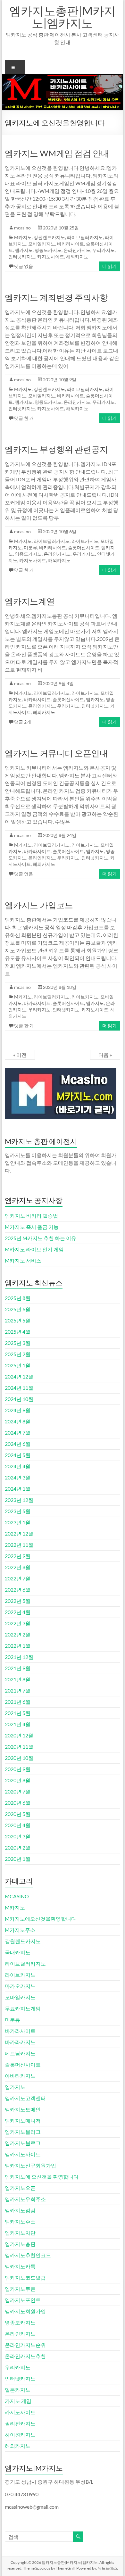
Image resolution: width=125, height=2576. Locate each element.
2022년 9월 (18, 1556)
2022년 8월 (18, 1567)
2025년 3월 (18, 1343)
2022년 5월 (18, 1601)
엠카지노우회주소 (25, 2199)
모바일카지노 (42, 244)
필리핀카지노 (20, 2423)
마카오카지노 (20, 1986)
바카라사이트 (71, 244)
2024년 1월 (18, 1489)
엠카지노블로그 (23, 2143)
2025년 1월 (18, 1365)
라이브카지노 (85, 541)
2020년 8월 (18, 1780)
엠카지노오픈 (20, 2188)
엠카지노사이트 (23, 2154)
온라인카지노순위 (25, 2345)
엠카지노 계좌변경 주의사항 (56, 297)
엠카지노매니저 (23, 2120)
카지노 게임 (18, 2401)
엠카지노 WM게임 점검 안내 (57, 153)
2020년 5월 (18, 1814)
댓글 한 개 (24, 418)
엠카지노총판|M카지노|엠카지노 (63, 17)
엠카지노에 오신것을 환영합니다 (42, 2177)
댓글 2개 (23, 722)
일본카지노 (18, 2390)
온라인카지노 (77, 250)
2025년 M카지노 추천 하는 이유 (41, 1238)
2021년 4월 (18, 1724)
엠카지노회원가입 (25, 2311)
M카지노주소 (20, 1930)
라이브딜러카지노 (85, 237)
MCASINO (17, 1896)
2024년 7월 (18, 1433)
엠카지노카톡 (20, 2266)
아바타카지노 (20, 2076)
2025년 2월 (18, 1354)
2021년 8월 (18, 1679)
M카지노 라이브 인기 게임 (34, 1249)
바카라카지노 (20, 2042)
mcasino (22, 228)
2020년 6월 (18, 1803)
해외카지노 (77, 257)
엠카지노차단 (20, 2233)
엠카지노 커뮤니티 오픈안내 (56, 753)
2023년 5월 (18, 1511)
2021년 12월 (19, 1657)
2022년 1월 (18, 1646)
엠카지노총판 (20, 2244)
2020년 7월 (18, 1791)
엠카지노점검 (20, 2210)
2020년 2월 (18, 1847)
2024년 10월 (19, 1399)
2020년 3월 (18, 1836)
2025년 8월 (18, 1298)
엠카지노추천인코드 (28, 2255)
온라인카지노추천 (25, 2356)
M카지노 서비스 (23, 1260)
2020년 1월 (18, 1859)
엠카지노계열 (30, 601)
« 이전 (20, 1055)
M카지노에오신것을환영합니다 (41, 1919)
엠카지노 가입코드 (39, 905)
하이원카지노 (20, 2435)
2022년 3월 (18, 1623)
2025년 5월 (18, 1320)
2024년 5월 (18, 1455)
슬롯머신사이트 (84, 547)
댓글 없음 (24, 266)
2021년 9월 (18, 1668)
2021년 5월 (18, 1713)
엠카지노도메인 (23, 2109)
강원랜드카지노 (49, 237)
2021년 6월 (18, 1702)
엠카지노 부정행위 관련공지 (56, 449)
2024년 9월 (18, 1410)
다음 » (105, 1055)
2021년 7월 (18, 1690)
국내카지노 (18, 1952)
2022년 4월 (18, 1612)
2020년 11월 (19, 1747)
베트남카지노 (20, 2053)
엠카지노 (24, 250)
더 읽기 (109, 266)
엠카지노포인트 (23, 2300)
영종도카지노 (48, 250)
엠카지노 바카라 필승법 (31, 1216)
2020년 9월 (18, 1769)
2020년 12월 (19, 1735)
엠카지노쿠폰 (20, 2289)
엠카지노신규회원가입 (30, 2165)
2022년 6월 (18, 1590)
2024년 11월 (19, 1388)
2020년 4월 (18, 1825)
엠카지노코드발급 (25, 2278)
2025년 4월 (18, 1332)
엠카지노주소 (20, 2221)
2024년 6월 (18, 1444)
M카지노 (23, 237)
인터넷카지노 (22, 257)
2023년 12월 (19, 1500)
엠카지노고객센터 (25, 2098)
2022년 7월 (18, 1578)
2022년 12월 (19, 1533)
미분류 (30, 547)
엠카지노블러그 (23, 2132)
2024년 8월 (18, 1421)
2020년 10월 (19, 1758)
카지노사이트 (51, 257)
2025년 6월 (18, 1309)
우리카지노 (104, 250)
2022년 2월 (18, 1634)
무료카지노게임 (23, 2008)
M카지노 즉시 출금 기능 (32, 1227)
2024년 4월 (18, 1466)
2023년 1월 (18, 1522)
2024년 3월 (18, 1477)
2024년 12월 (19, 1376)
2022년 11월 (19, 1545)
